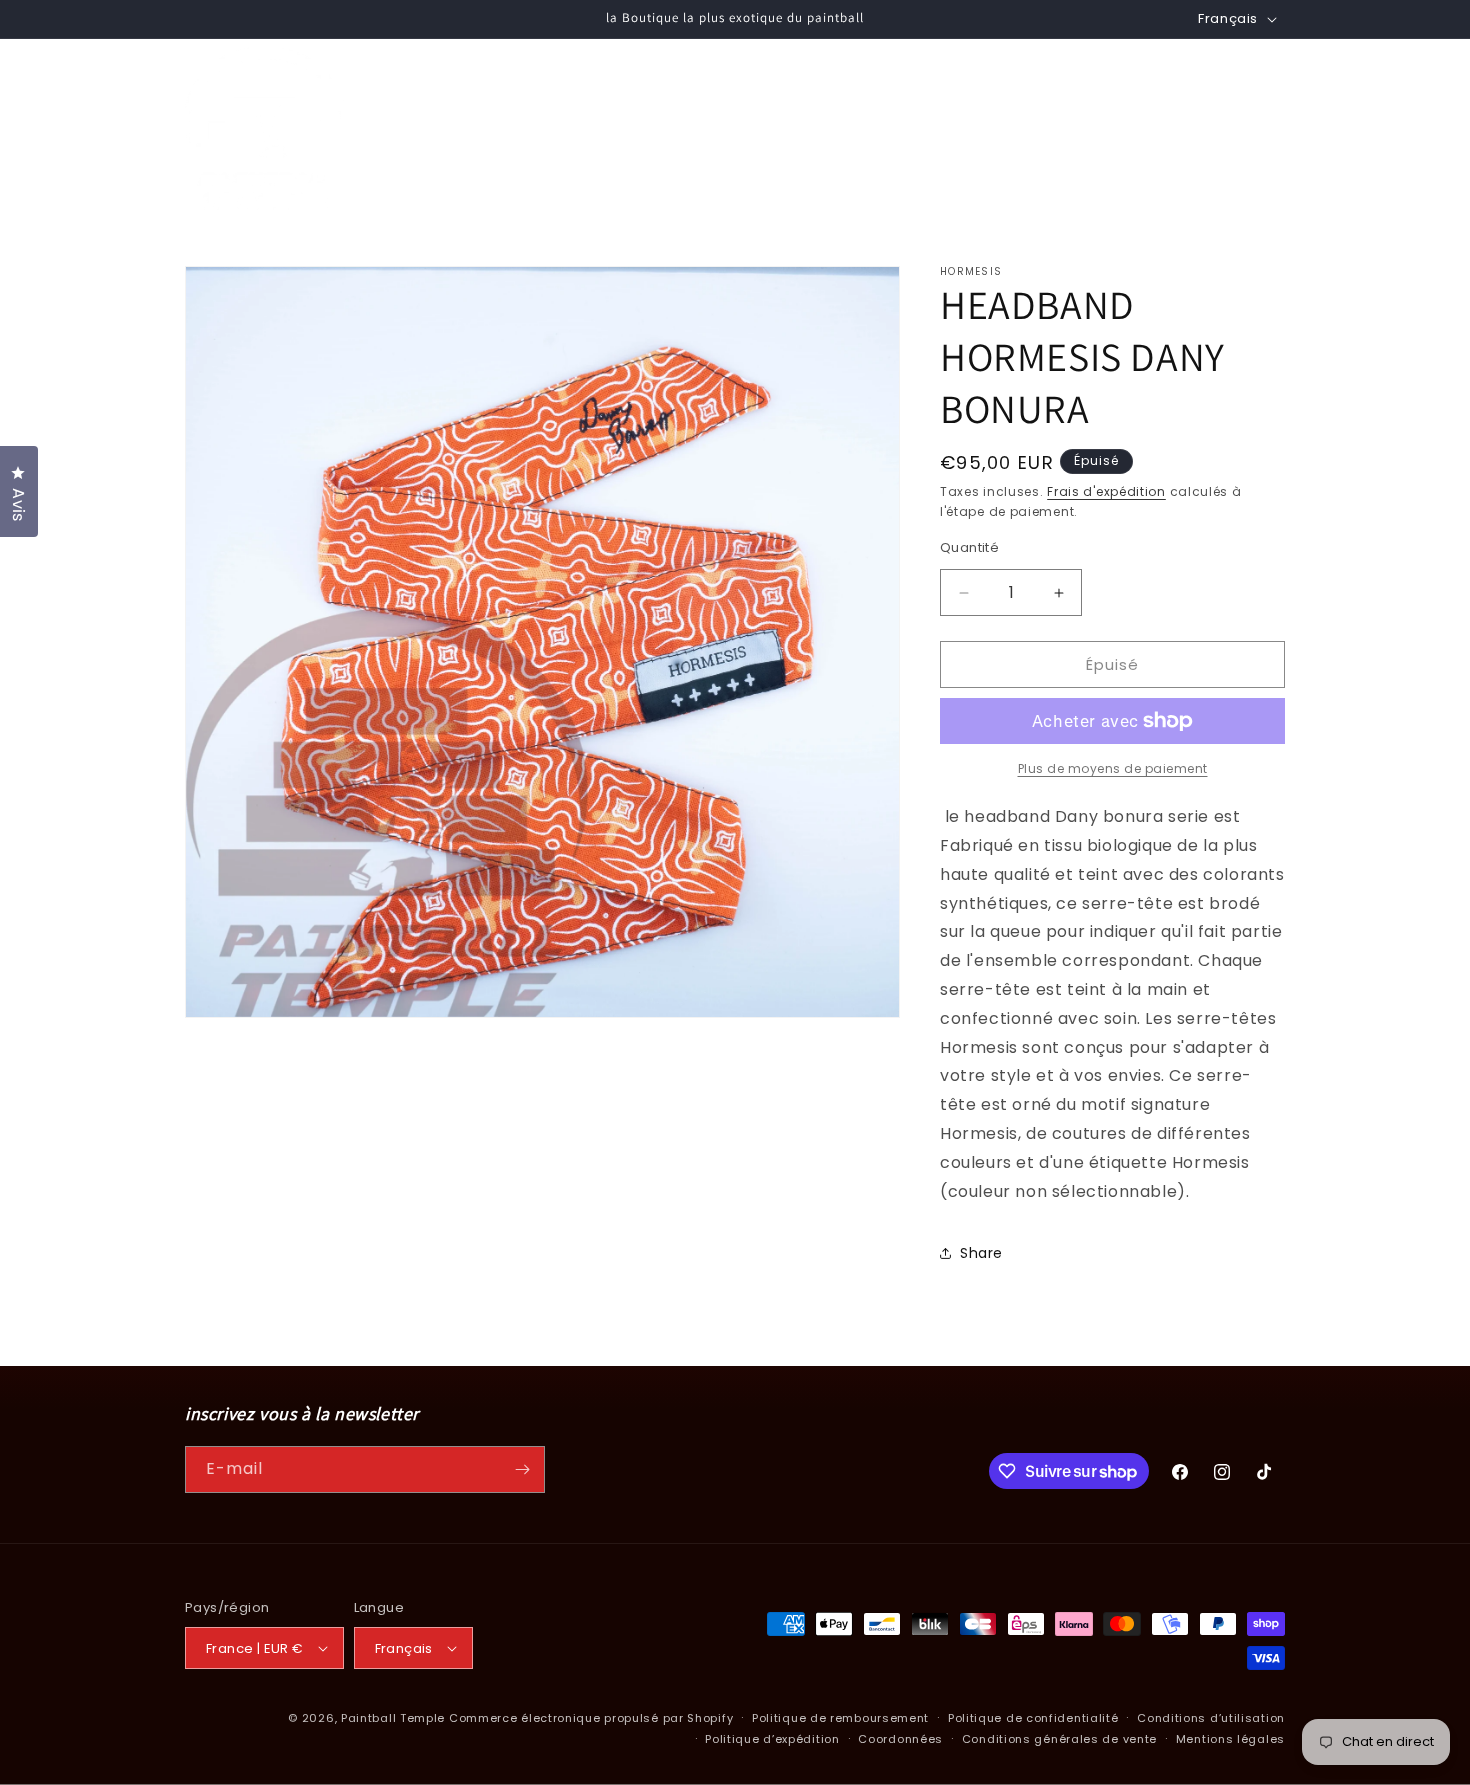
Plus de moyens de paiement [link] (1113, 768)
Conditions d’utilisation (1211, 1718)
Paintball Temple (393, 1718)
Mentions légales (1230, 1739)
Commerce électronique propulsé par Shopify (591, 1718)
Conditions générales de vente (1059, 1739)
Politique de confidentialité (1033, 1718)
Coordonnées (900, 1739)
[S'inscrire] (522, 1469)
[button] (622, 128)
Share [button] (981, 1253)
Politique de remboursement (840, 1718)
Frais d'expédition (1106, 491)
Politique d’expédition (772, 1739)
